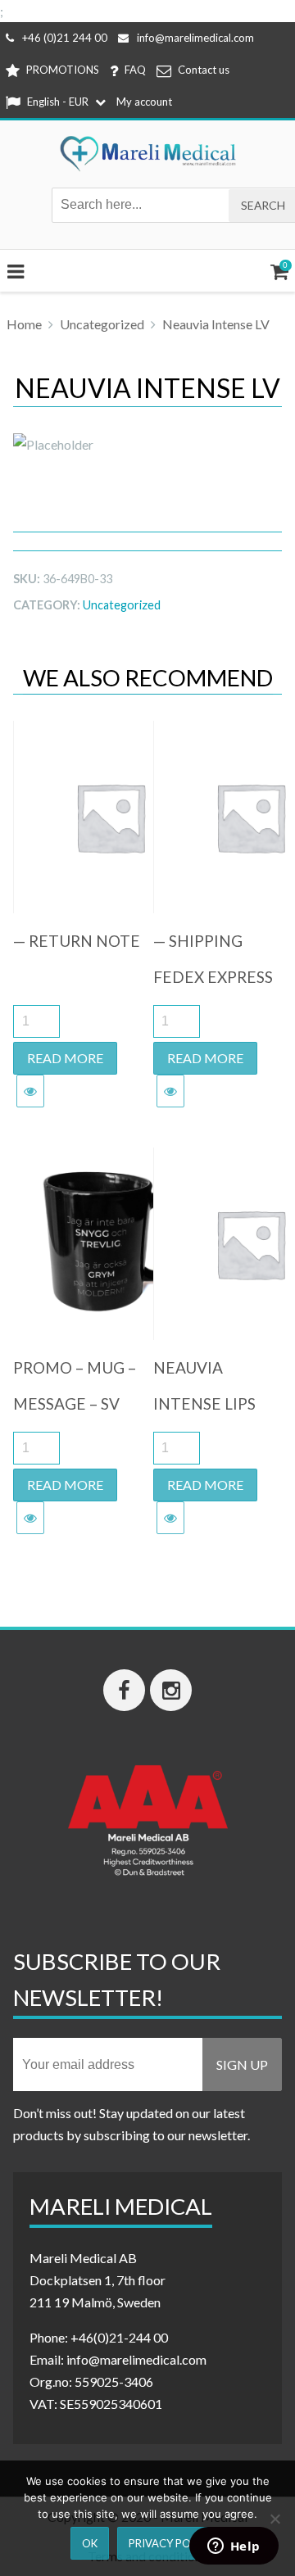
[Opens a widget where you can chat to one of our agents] (234, 2547)
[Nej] (275, 2519)
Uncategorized (102, 324)
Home (24, 324)
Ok (90, 2543)
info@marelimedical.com (195, 38)
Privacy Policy (171, 2543)
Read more (65, 1058)
